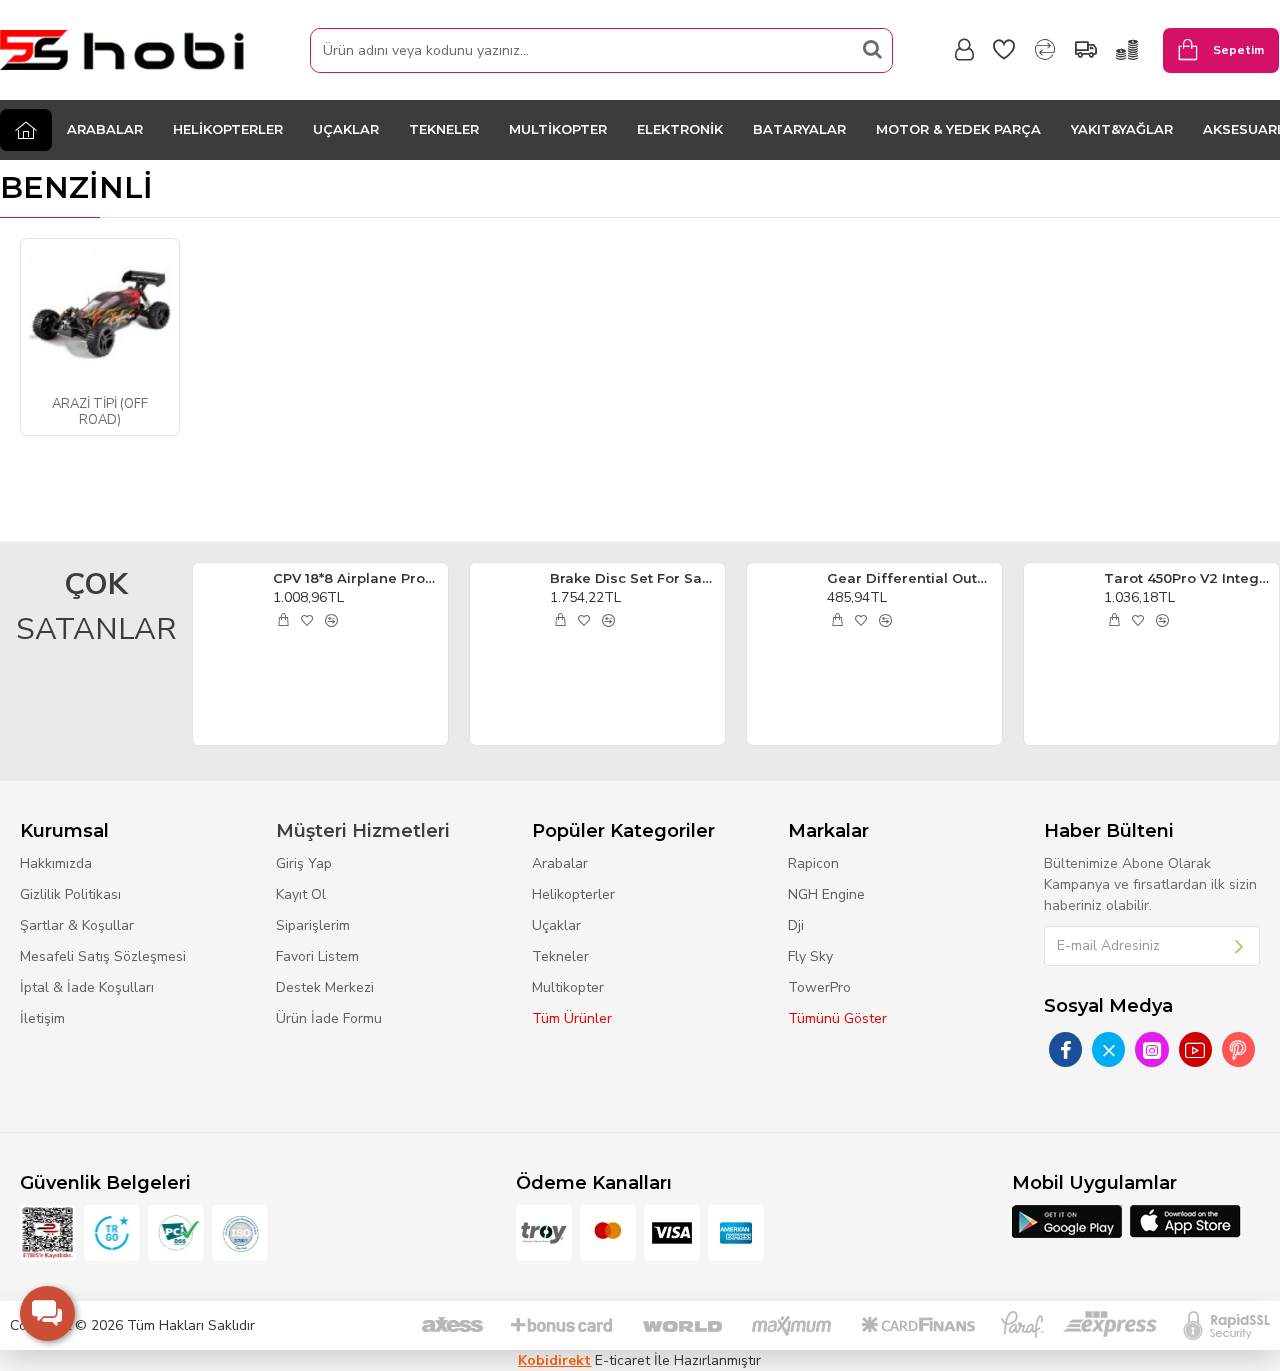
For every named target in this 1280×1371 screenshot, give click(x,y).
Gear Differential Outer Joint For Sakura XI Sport (911, 578)
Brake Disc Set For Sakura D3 (634, 578)
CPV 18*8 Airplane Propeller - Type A (357, 578)
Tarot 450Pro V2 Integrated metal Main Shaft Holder (1188, 578)
